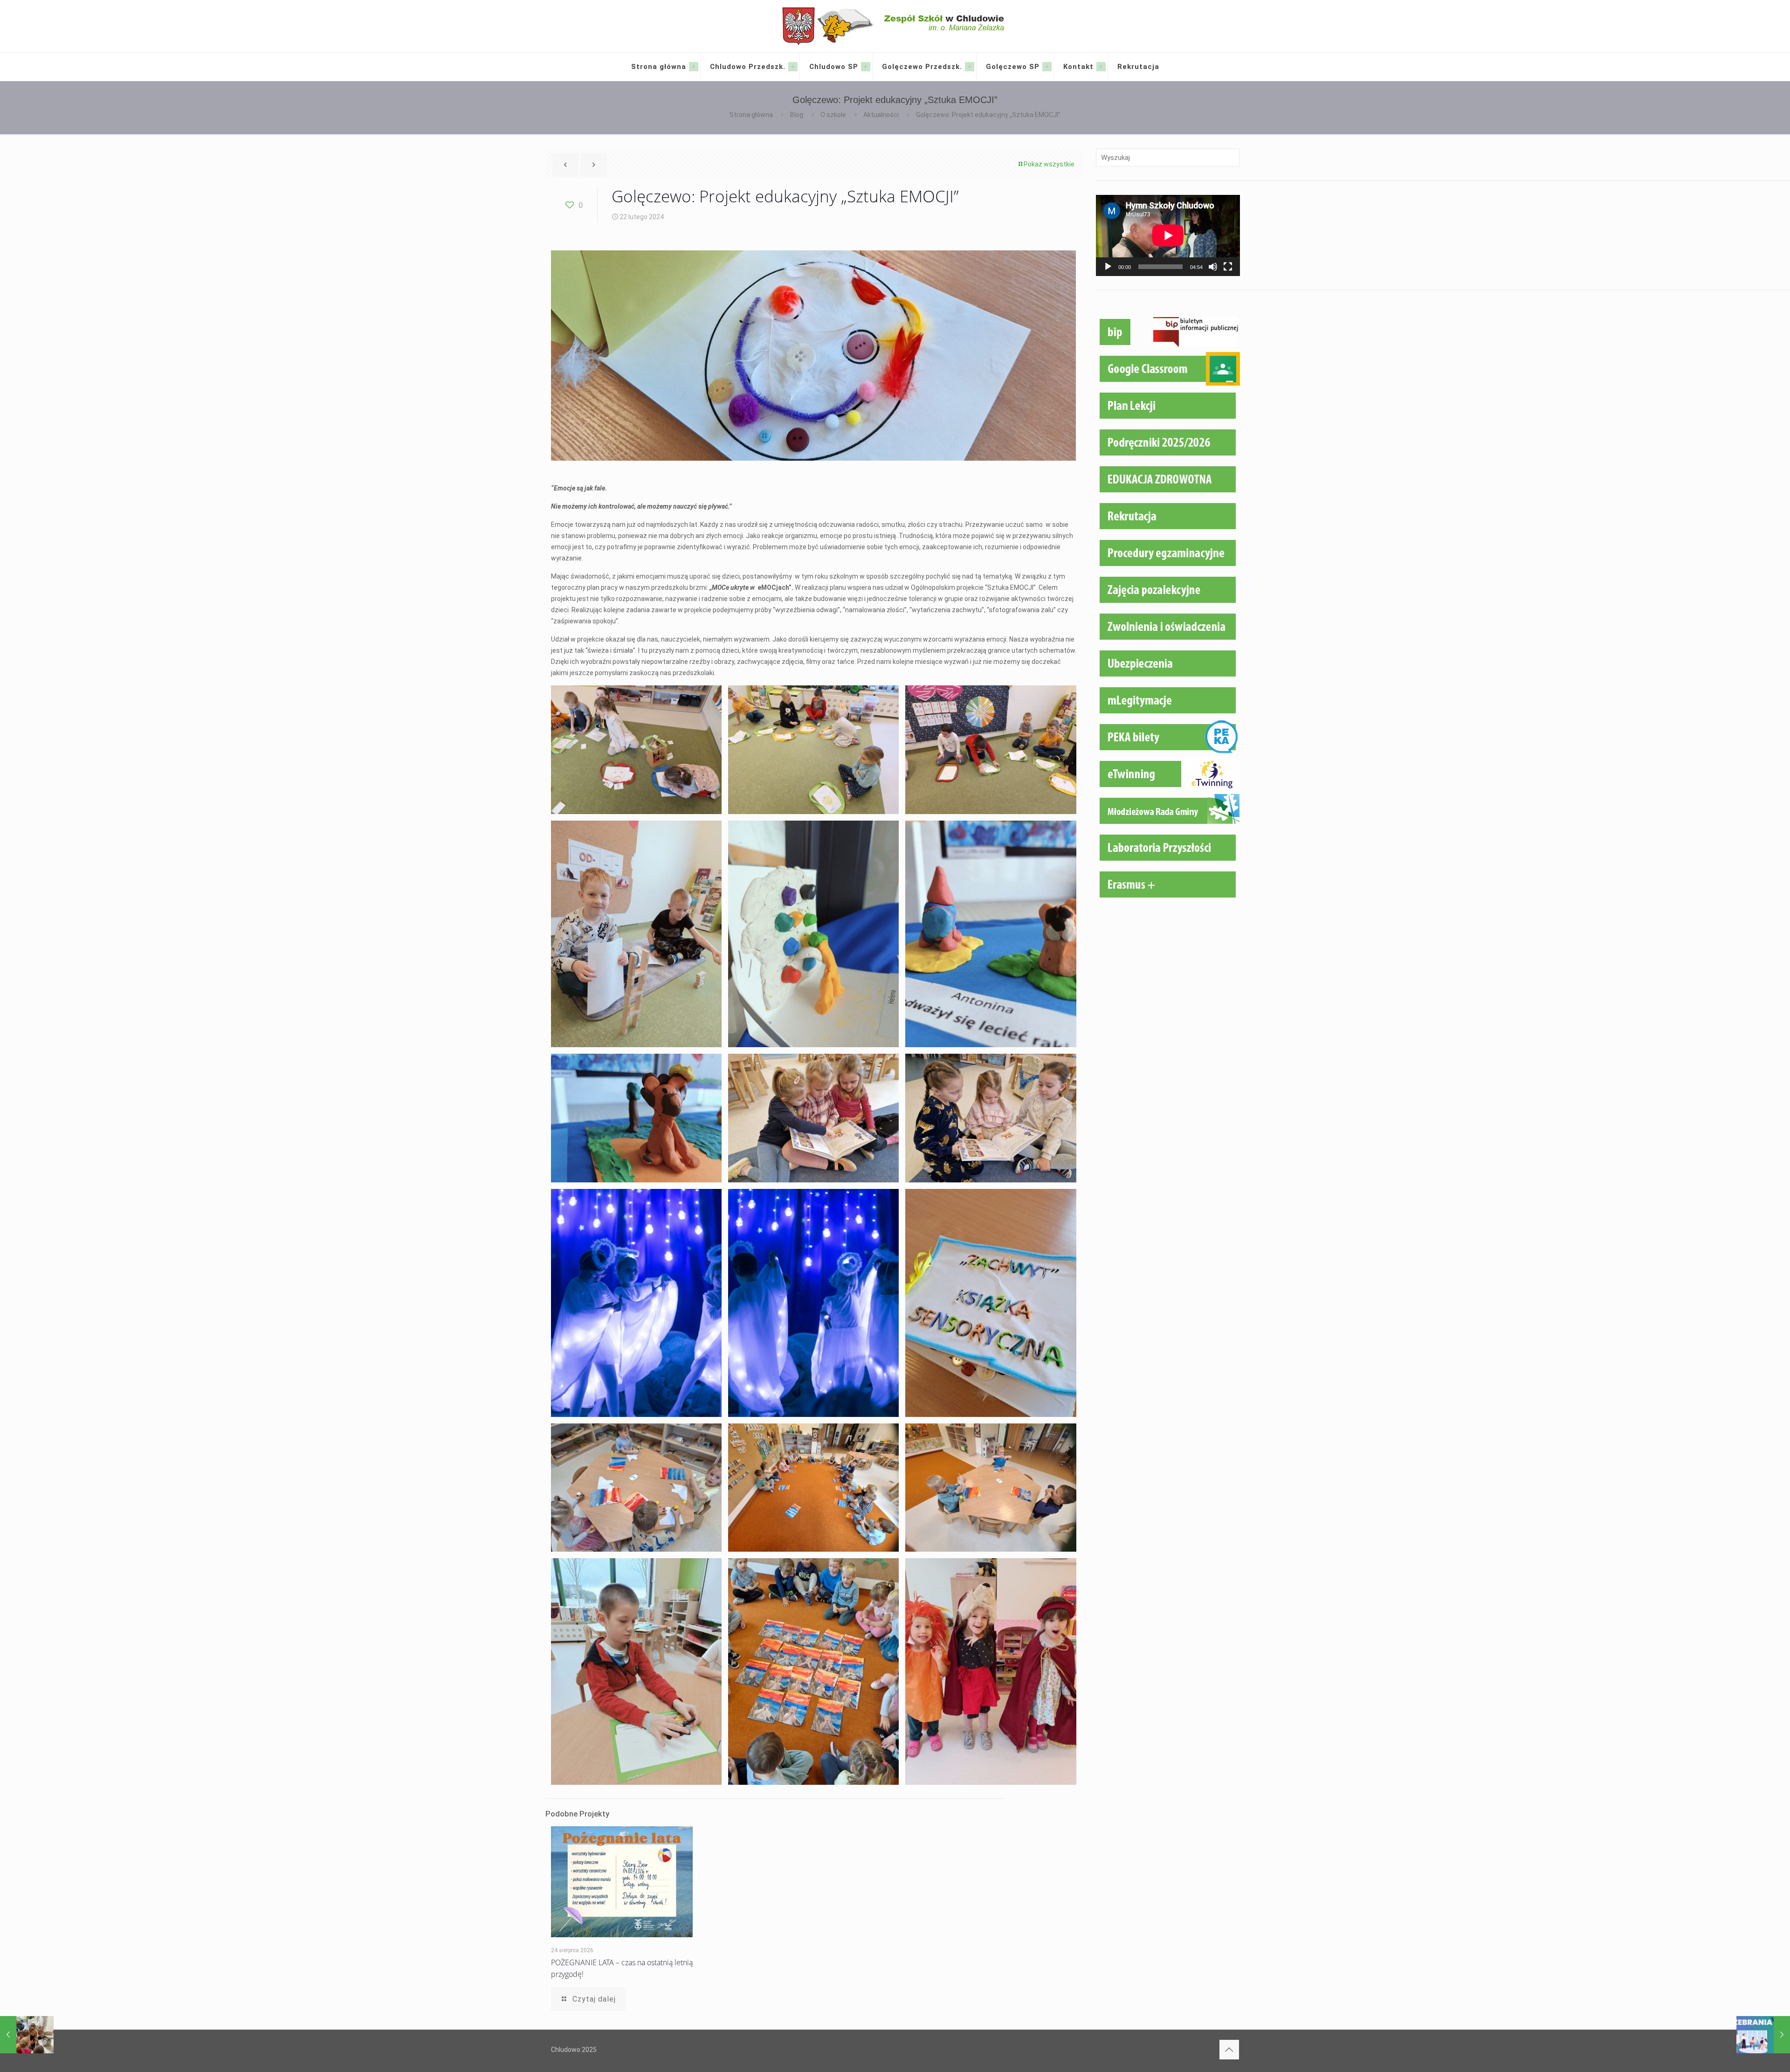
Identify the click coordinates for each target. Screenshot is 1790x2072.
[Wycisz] (1213, 267)
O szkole (833, 115)
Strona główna (751, 115)
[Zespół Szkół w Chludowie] (895, 26)
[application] (1168, 235)
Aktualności (881, 115)
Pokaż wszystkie (1049, 164)
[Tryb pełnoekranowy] (1228, 267)
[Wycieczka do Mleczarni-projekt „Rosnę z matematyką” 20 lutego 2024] (27, 2035)
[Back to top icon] (1229, 2050)
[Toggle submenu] (694, 67)
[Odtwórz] (1108, 267)
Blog (797, 115)
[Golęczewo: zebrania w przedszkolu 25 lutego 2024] (1763, 2035)
